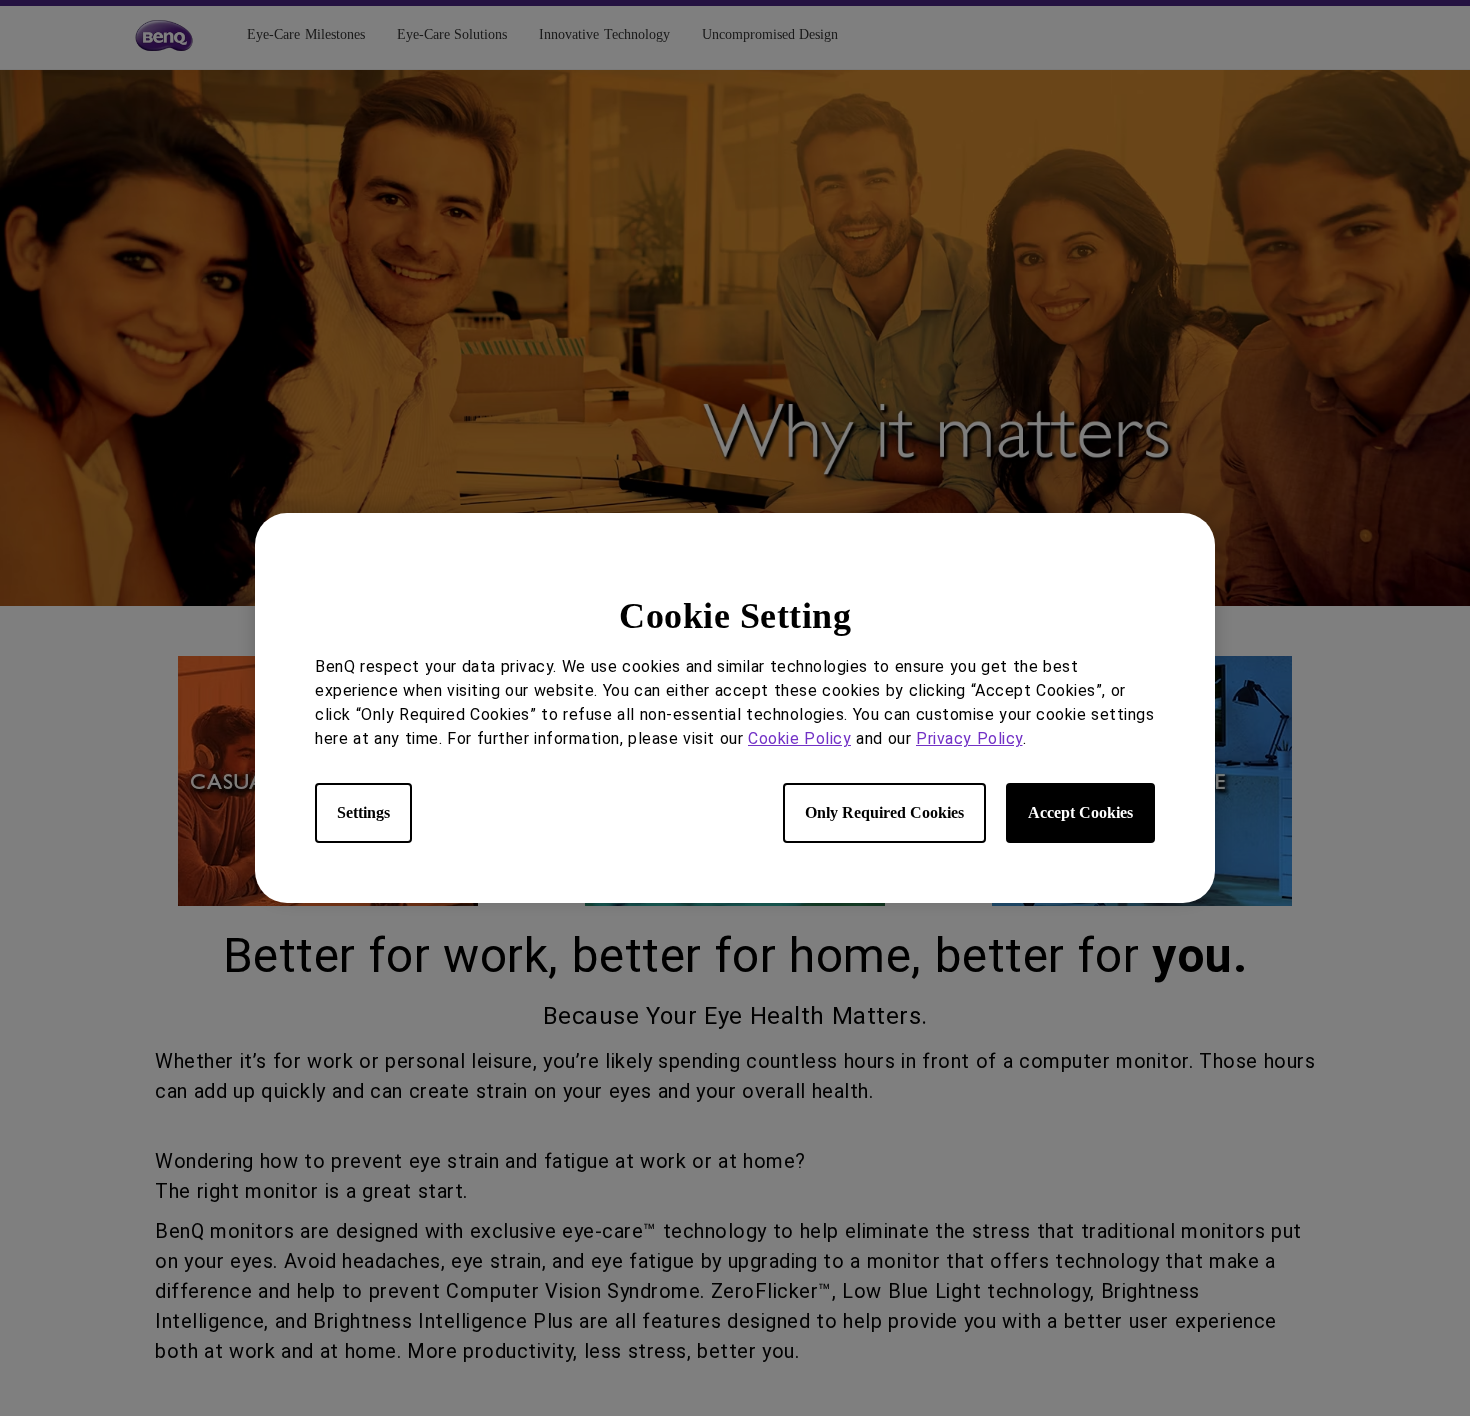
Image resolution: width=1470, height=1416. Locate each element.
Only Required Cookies (884, 812)
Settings (363, 812)
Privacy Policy (969, 738)
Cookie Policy (799, 738)
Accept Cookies (1080, 812)
